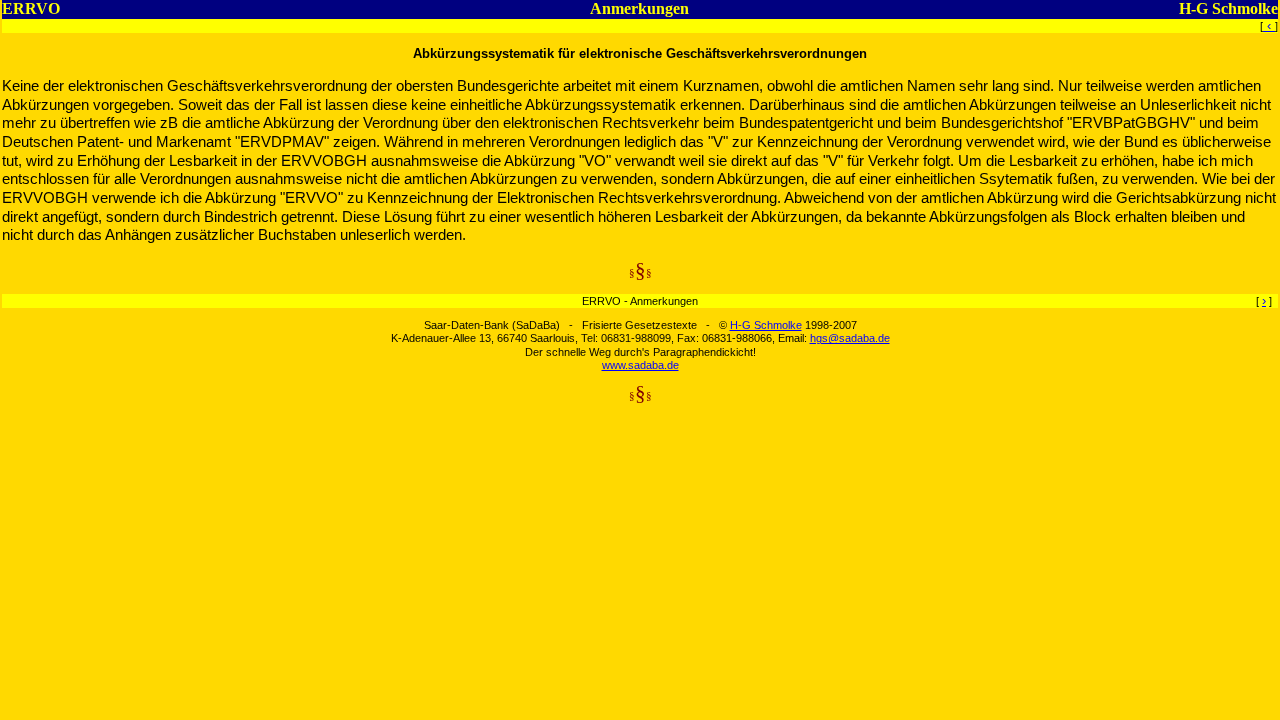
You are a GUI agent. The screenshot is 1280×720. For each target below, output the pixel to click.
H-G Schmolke (766, 325)
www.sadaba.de (640, 365)
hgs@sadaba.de (850, 338)
